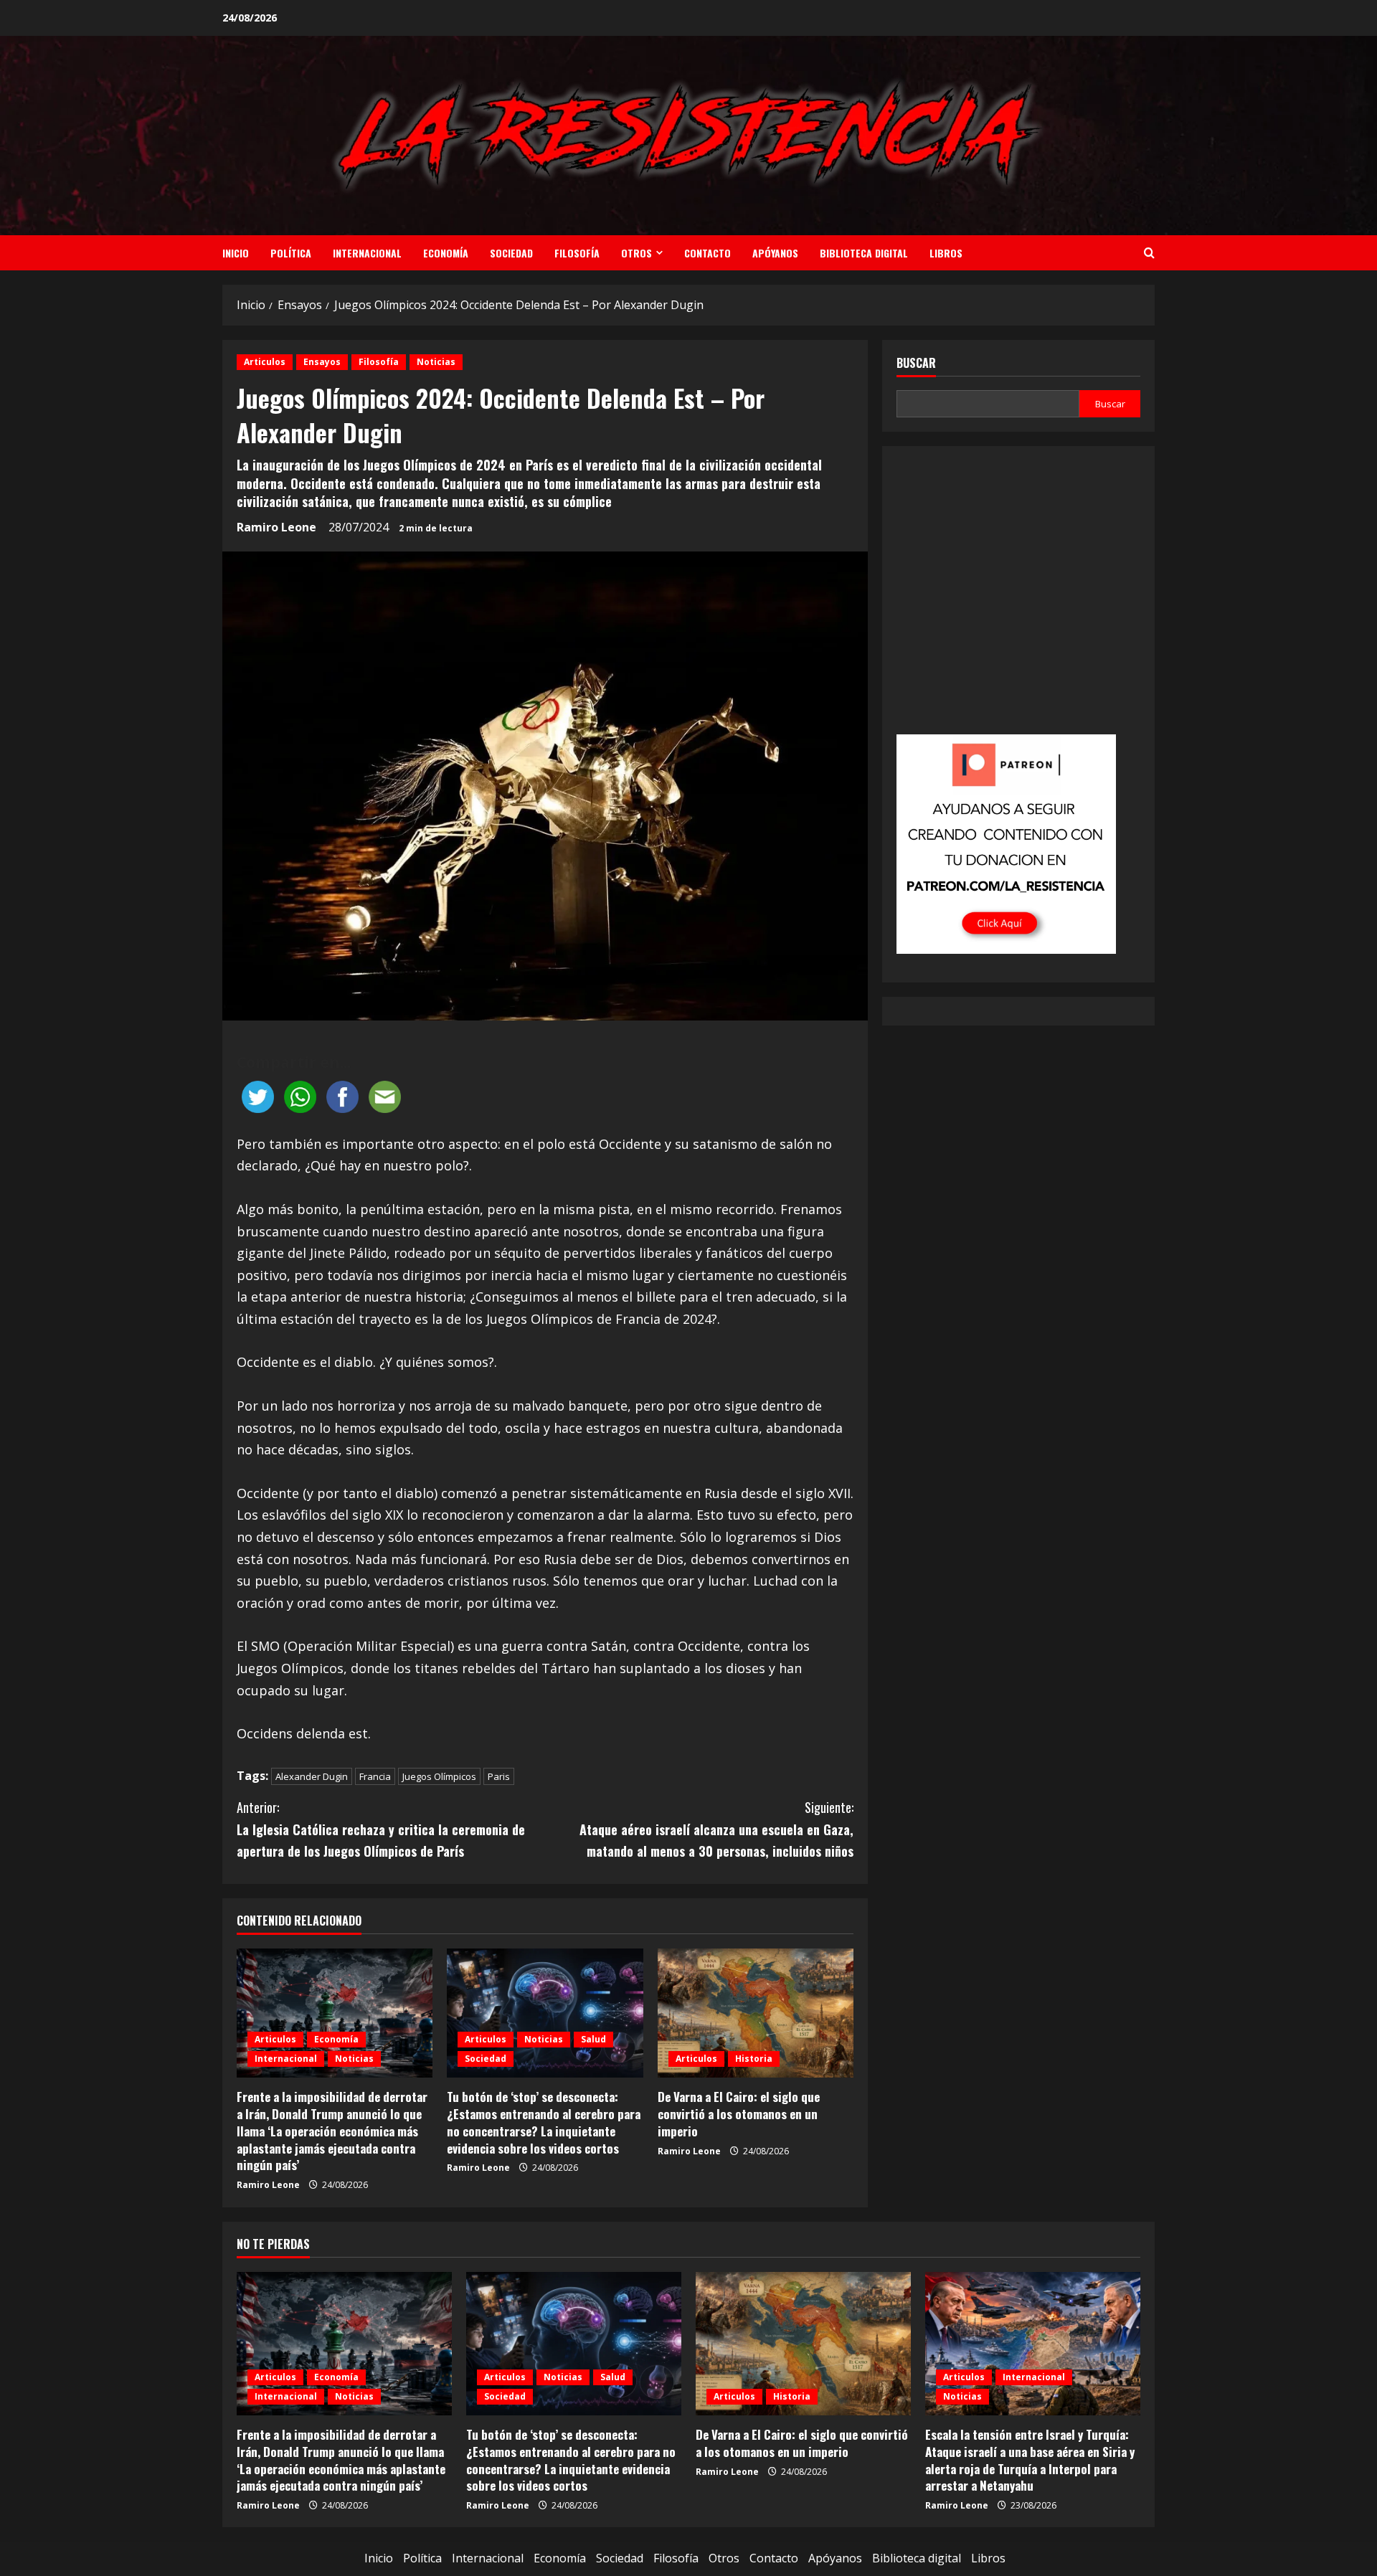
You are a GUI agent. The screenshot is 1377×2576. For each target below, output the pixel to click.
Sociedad (511, 253)
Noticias (436, 362)
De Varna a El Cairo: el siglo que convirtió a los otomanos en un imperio (739, 2114)
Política (291, 253)
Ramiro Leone (276, 527)
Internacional (367, 253)
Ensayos (322, 362)
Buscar (916, 363)
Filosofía (577, 253)
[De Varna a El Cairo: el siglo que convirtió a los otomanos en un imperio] (756, 2013)
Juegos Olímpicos (439, 1776)
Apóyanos (775, 253)
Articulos (265, 362)
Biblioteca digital (864, 253)
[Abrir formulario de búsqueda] (1149, 253)
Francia (375, 1776)
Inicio (236, 253)
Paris (499, 1776)
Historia (754, 2059)
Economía (446, 253)
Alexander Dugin (312, 1776)
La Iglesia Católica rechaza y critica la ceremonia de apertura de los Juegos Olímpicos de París (381, 1829)
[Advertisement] (1018, 600)
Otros (637, 253)
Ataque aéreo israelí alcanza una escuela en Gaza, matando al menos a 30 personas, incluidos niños (716, 1829)
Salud (593, 2039)
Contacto (708, 253)
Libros (946, 253)
